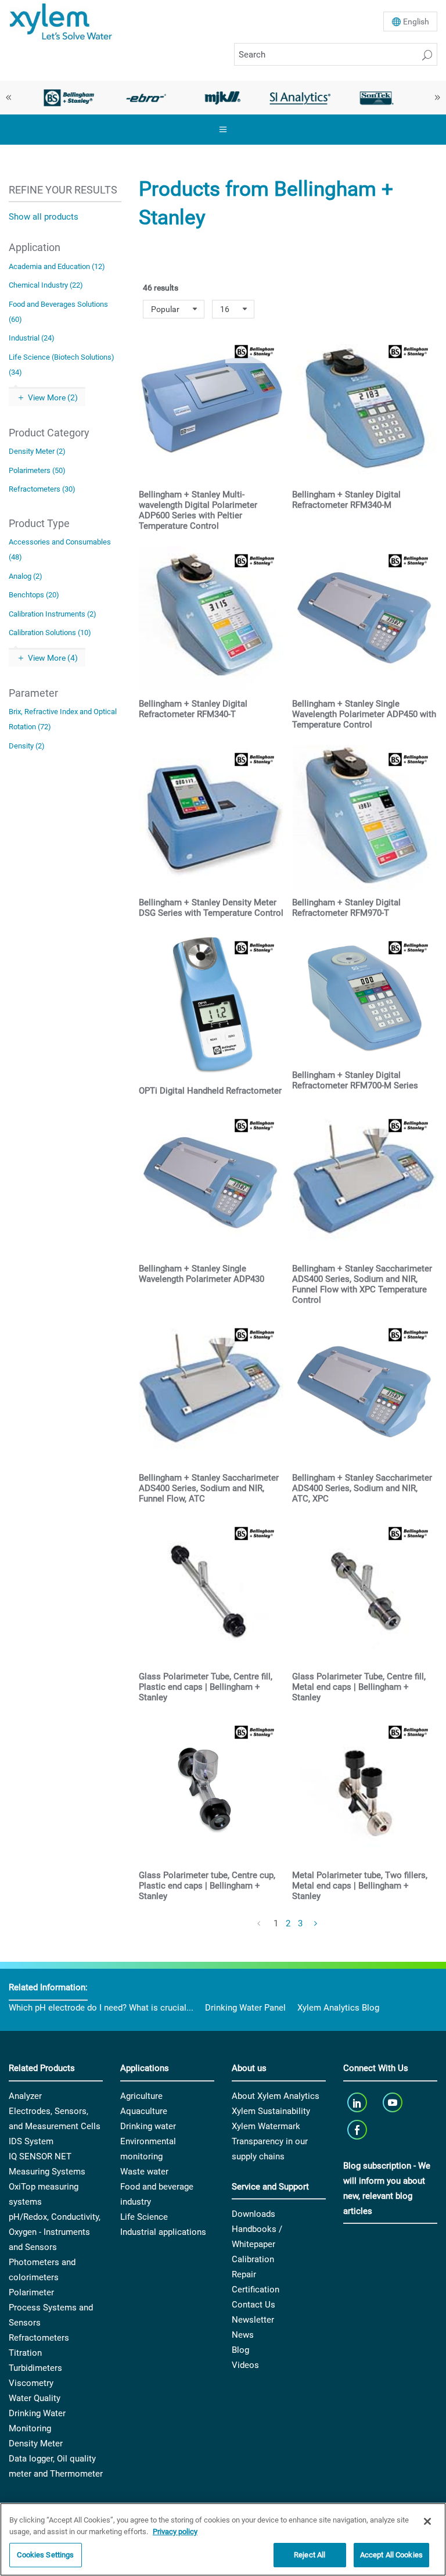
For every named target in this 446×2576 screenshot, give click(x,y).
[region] (223, 2539)
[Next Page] (316, 1924)
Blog (240, 2350)
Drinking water (148, 2126)
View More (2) (53, 397)
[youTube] (394, 2103)
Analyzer (25, 2096)
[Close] (427, 2521)
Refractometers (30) (42, 489)
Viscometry (31, 2383)
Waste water (144, 2172)
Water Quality (35, 2398)
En (416, 22)
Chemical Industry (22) (46, 285)
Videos (245, 2365)
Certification (256, 2290)
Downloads (253, 2214)
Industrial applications (163, 2232)
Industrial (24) (32, 338)
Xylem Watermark (266, 2126)
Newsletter (253, 2320)
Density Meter (36, 2444)
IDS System (31, 2141)
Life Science (144, 2217)
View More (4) (53, 658)
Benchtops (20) (34, 595)
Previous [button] (9, 98)
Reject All (310, 2555)
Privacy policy (175, 2532)
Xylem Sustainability (271, 2111)
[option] (69, 98)
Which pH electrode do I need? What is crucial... (101, 2008)
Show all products (44, 217)
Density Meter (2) (37, 451)
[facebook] (358, 2130)
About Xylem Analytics (276, 2096)
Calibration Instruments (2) (53, 614)
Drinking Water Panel (245, 2008)
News (243, 2335)
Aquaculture (144, 2111)
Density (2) (27, 746)
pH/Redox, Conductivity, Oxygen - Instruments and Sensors (55, 2232)
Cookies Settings (45, 2555)
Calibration (253, 2259)
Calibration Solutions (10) (50, 633)
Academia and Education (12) (57, 266)
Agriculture (141, 2096)
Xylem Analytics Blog (338, 2008)
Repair (244, 2274)
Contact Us (253, 2305)
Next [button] (437, 98)
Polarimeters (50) (37, 470)
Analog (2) (26, 576)
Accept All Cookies (391, 2555)
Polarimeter (31, 2292)
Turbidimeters (35, 2368)
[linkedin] (358, 2103)
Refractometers (39, 2338)
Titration (25, 2353)
